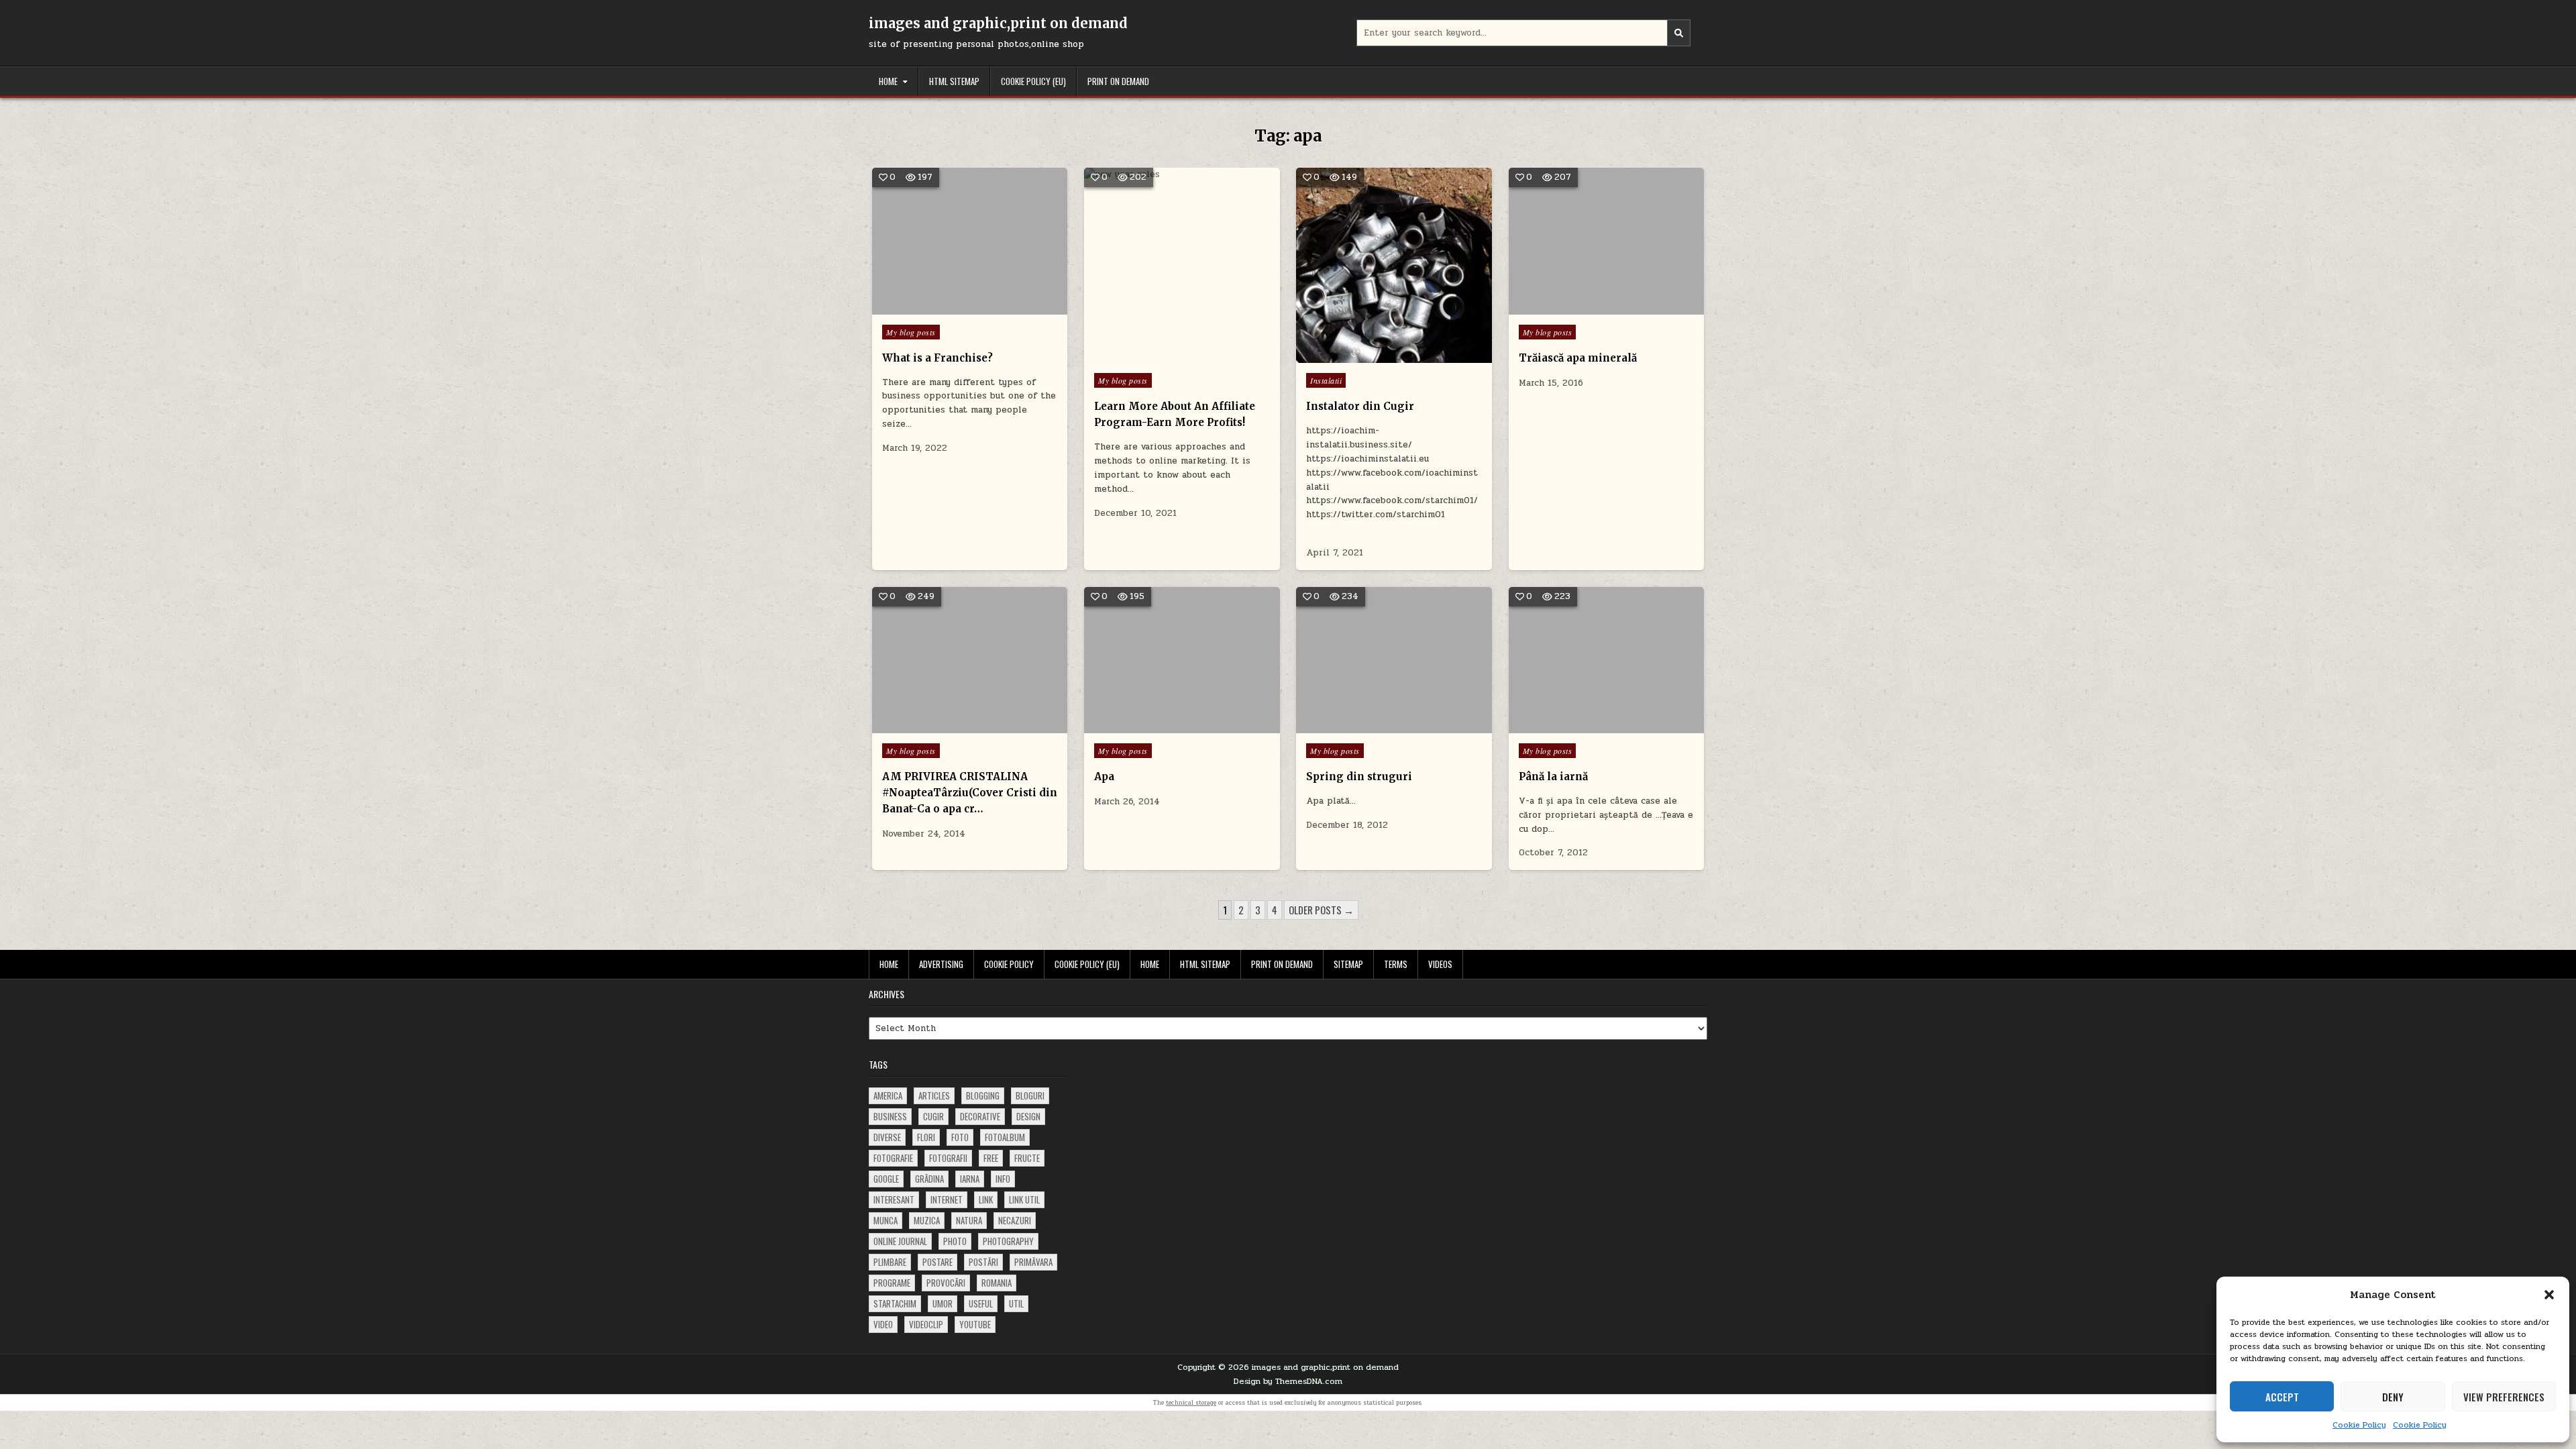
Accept (2282, 1397)
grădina (929, 1179)
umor (943, 1303)
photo (955, 1241)
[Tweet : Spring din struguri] (1375, 726)
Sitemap (1348, 964)
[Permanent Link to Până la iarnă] (1606, 660)
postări (983, 1262)
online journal (900, 1241)
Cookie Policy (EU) (1033, 81)
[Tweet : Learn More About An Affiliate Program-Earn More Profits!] (1153, 356)
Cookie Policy (2359, 1425)
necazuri (1015, 1220)
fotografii (948, 1158)
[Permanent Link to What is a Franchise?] (970, 241)
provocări (946, 1283)
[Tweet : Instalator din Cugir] (1365, 356)
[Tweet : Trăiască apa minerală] (1587, 307)
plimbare (890, 1262)
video (883, 1324)
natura (969, 1220)
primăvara (1033, 1262)
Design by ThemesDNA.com (1288, 1381)
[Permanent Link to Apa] (1182, 660)
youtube (975, 1324)
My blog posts (911, 332)
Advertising (941, 964)
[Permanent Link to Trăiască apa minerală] (1606, 241)
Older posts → (1321, 910)
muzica (927, 1220)
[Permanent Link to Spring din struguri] (1394, 660)
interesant (894, 1199)
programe (892, 1283)
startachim (895, 1303)
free (991, 1158)
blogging (983, 1095)
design (1028, 1116)
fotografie (893, 1158)
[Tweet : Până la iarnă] (1587, 726)
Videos (1440, 964)
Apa (1104, 776)
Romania (997, 1283)
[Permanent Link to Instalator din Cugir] (1394, 265)
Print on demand (1118, 81)
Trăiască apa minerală (1578, 358)
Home (888, 81)
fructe (1027, 1158)
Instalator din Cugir (1360, 406)
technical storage (1191, 1403)
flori (926, 1137)
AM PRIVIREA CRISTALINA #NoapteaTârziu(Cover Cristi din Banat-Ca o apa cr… (970, 793)
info (1003, 1179)
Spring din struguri (1359, 776)
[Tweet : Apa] (1162, 726)
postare (937, 1262)
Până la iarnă (1553, 776)
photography (1008, 1241)
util (1016, 1303)
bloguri (1030, 1095)
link (986, 1199)
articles (934, 1095)
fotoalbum (1005, 1137)
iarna (970, 1179)
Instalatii (1326, 380)
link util (1024, 1199)
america (888, 1095)
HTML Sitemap (954, 81)
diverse (887, 1137)
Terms (1396, 964)
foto (960, 1137)
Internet (947, 1199)
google (886, 1179)
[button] (2549, 1295)
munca (885, 1220)
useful (981, 1303)
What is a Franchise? (937, 358)
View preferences (2504, 1397)
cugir (933, 1116)
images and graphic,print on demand (998, 23)
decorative (980, 1116)
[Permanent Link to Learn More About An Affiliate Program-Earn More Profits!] (1182, 265)
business (890, 1116)
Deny (2393, 1397)
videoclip (926, 1324)
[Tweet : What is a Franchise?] (950, 307)
